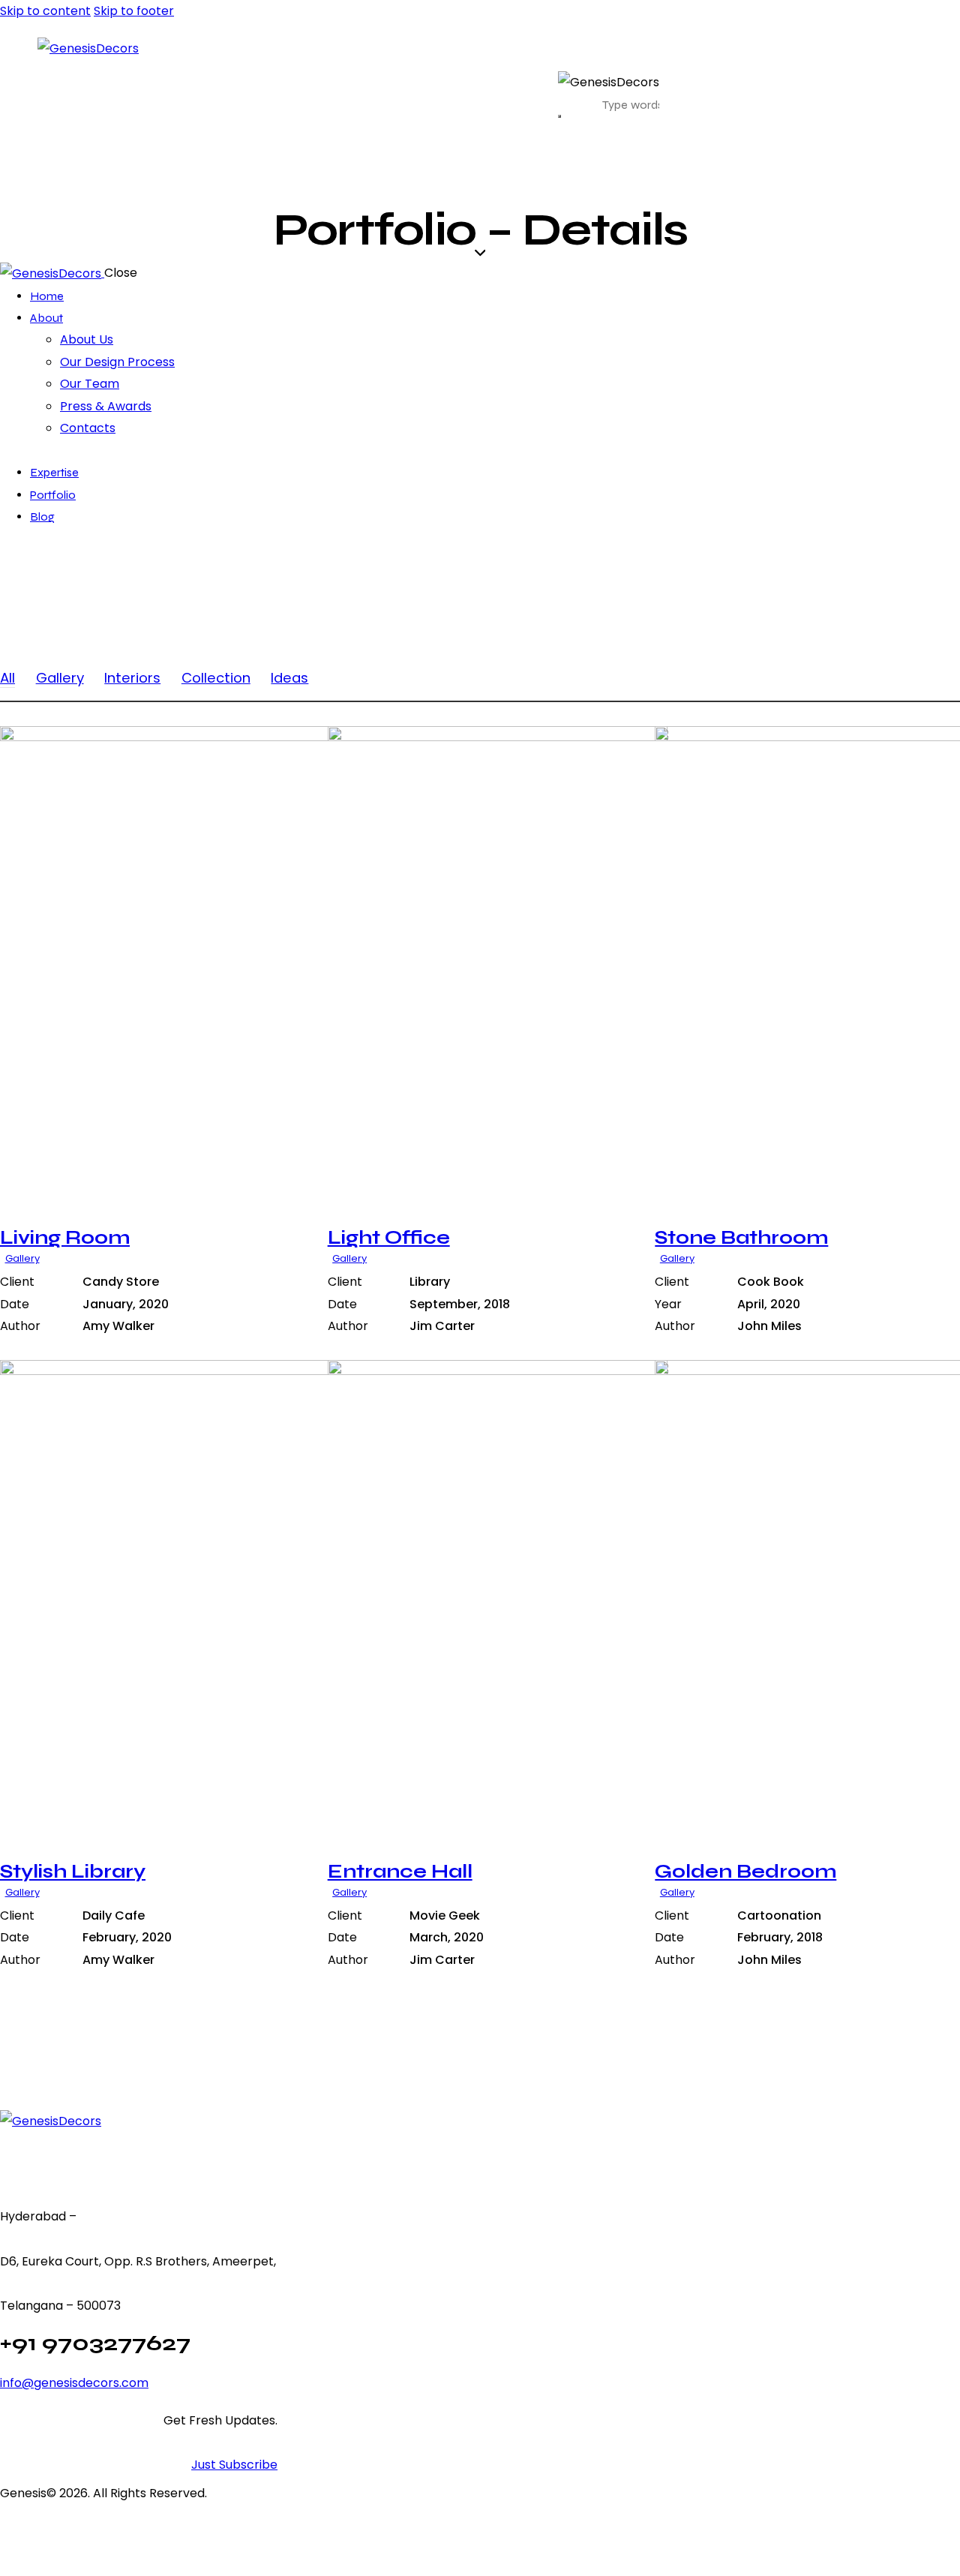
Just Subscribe (234, 2465)
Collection (216, 678)
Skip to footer (134, 11)
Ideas (289, 678)
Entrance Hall (400, 1871)
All (7, 678)
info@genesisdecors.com (74, 2383)
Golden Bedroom (745, 1871)
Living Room (65, 1237)
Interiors (132, 678)
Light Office (389, 1237)
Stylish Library (73, 1871)
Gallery (60, 678)
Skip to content (45, 11)
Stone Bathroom (741, 1237)
